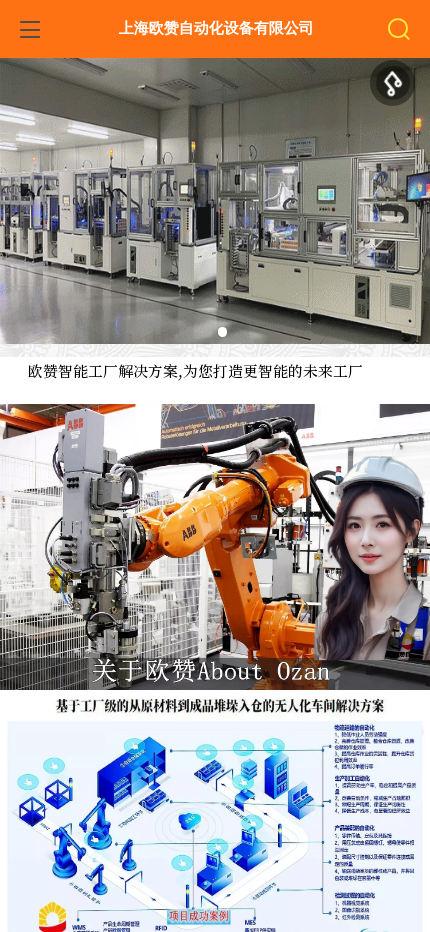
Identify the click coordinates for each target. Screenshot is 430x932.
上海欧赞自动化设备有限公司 (216, 28)
